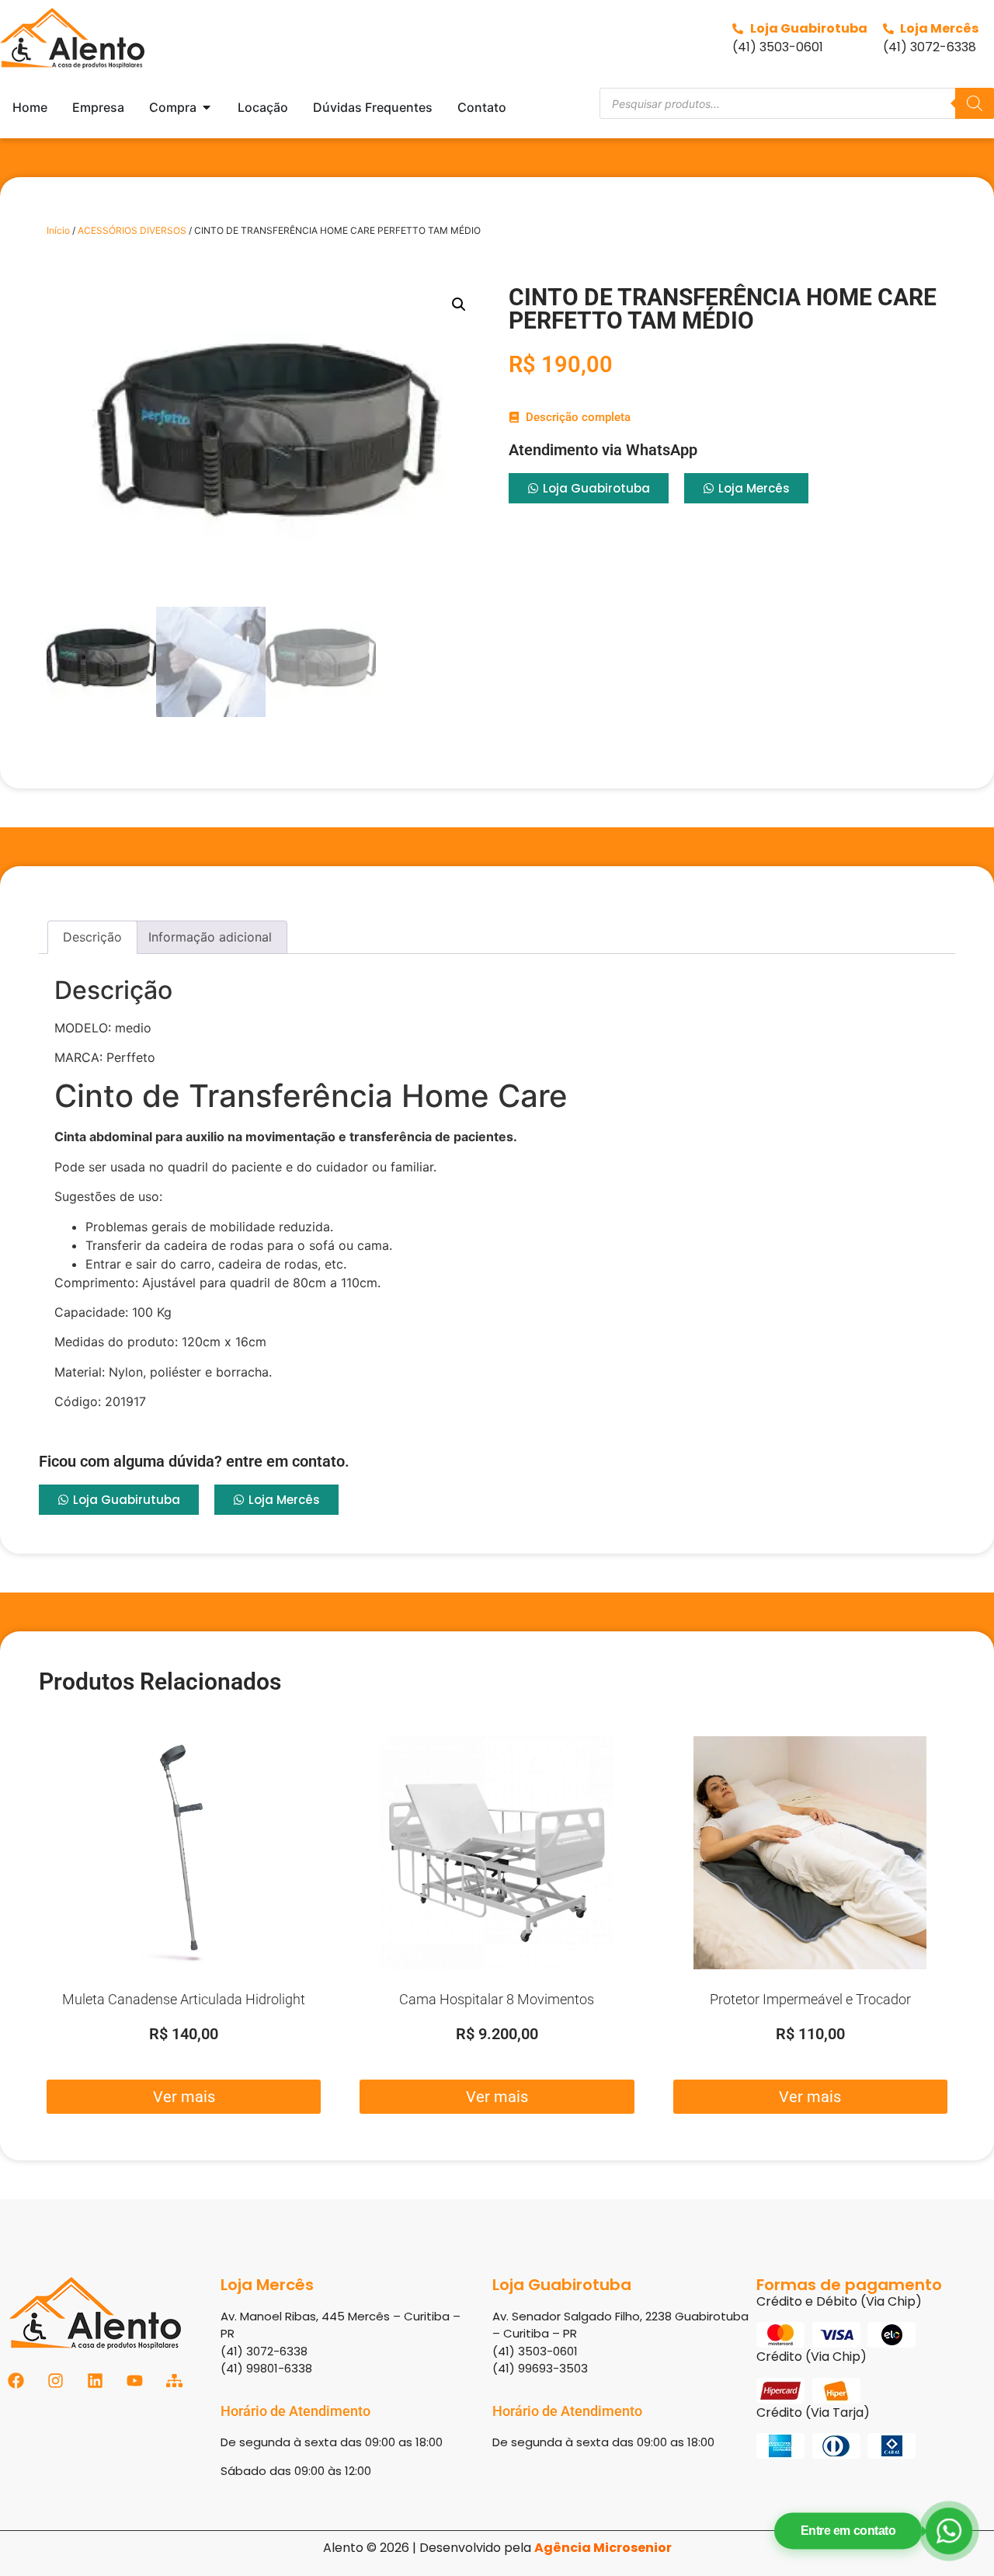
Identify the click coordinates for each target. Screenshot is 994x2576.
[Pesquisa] (975, 103)
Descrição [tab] (92, 937)
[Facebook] (16, 2381)
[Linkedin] (95, 2381)
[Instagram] (56, 2381)
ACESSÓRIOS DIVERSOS (132, 230)
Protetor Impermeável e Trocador (810, 1999)
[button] (459, 305)
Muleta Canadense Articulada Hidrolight (184, 1999)
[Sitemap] (174, 2381)
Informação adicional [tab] (210, 937)
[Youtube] (135, 2381)
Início (58, 230)
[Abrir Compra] (207, 107)
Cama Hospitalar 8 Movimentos (497, 1999)
